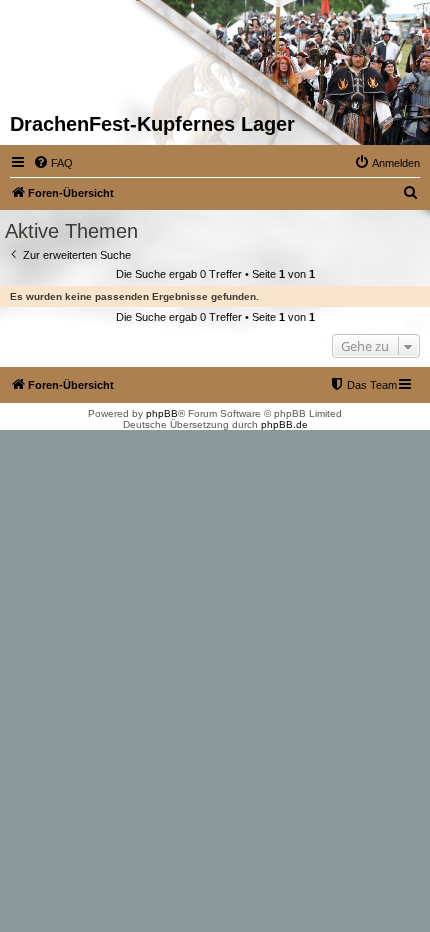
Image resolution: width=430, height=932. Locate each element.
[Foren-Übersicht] (57, 56)
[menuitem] (53, 163)
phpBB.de (284, 424)
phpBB (162, 413)
